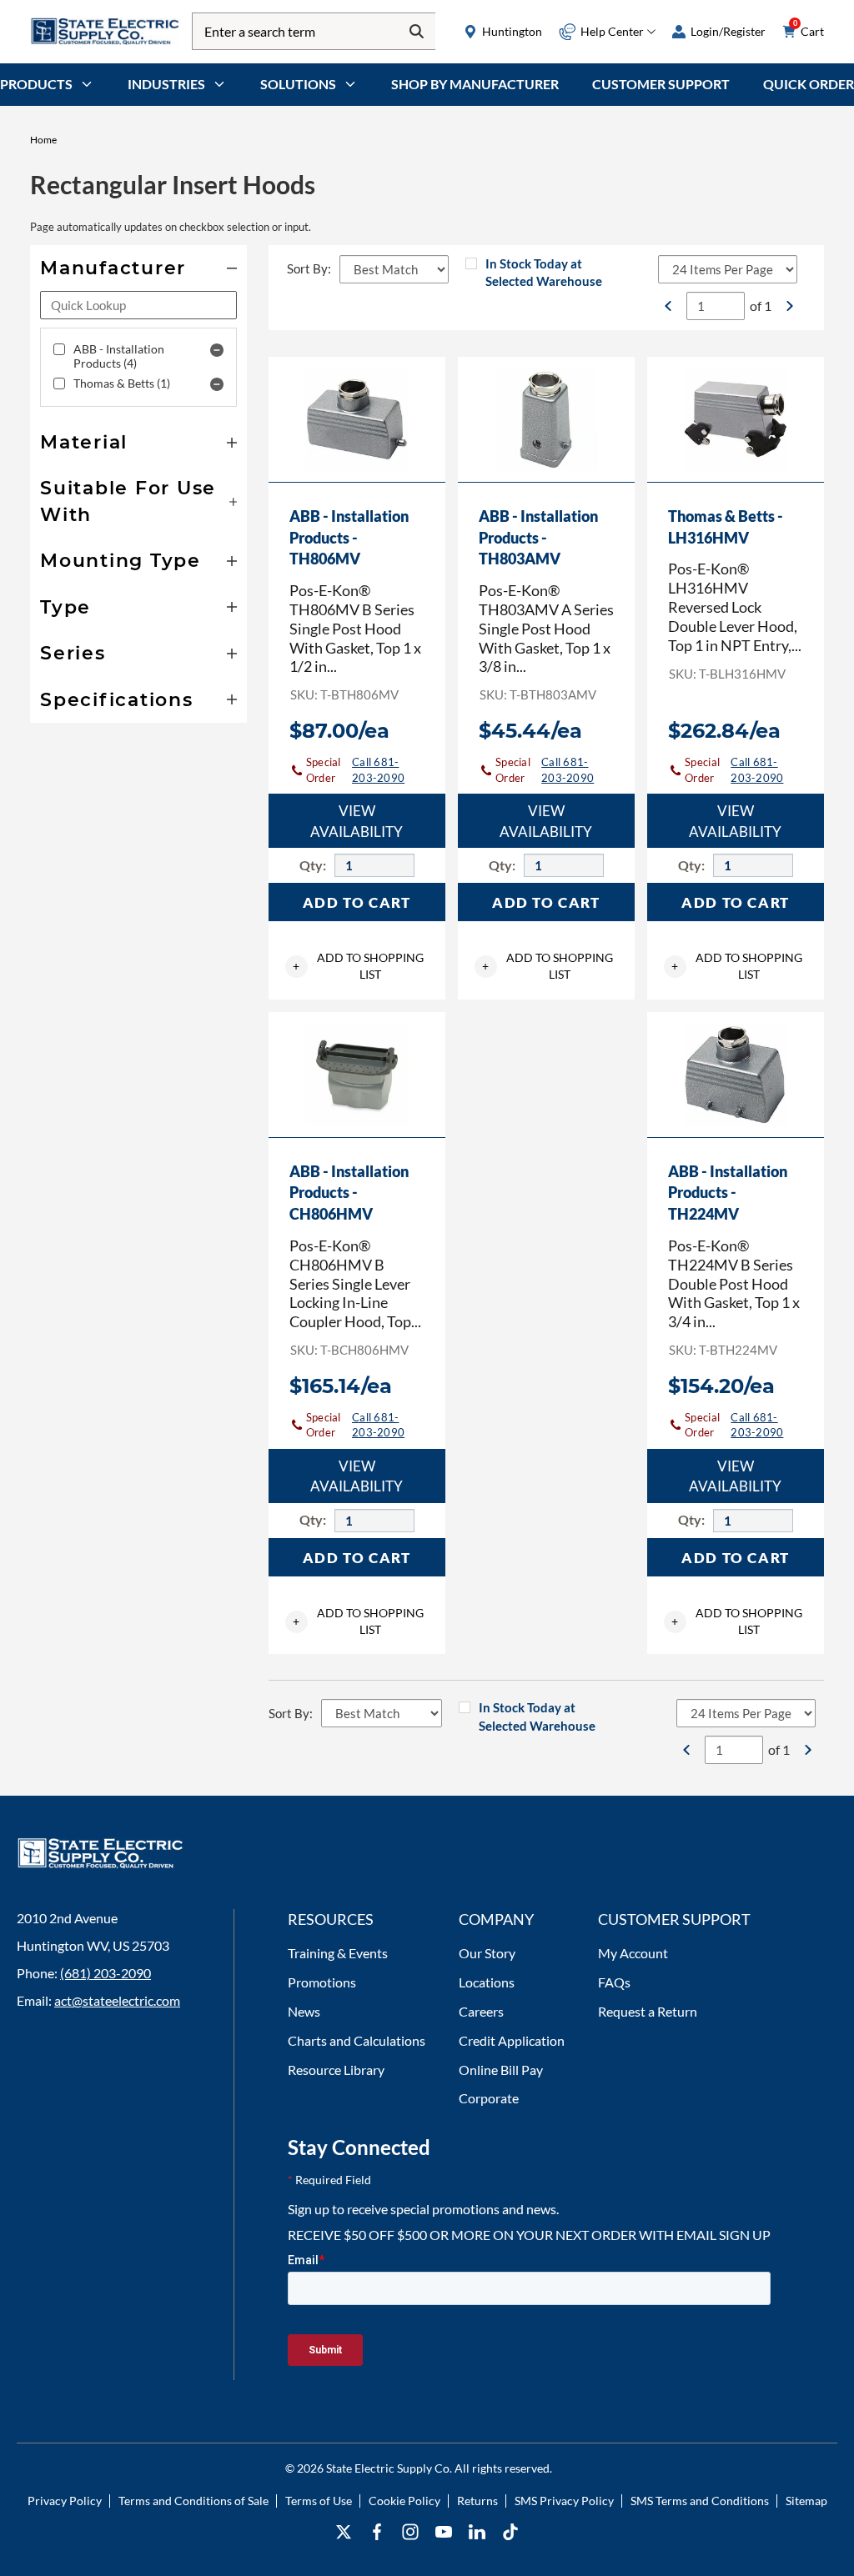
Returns (477, 2501)
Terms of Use (319, 2501)
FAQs (614, 1982)
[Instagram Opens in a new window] (410, 2532)
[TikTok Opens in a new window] (510, 2532)
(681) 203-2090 (105, 1973)
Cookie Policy (404, 2501)
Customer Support (661, 84)
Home (43, 140)
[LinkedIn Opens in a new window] (477, 2532)
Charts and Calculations (357, 2040)
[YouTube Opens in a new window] (444, 2532)
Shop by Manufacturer (475, 84)
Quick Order (809, 84)
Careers (481, 2011)
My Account (633, 1953)
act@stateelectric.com (117, 2000)
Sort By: (309, 268)
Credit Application (512, 2040)
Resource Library (336, 2070)
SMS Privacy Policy (564, 2501)
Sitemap (806, 2501)
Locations (487, 1982)
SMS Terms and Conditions (700, 2501)
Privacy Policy (65, 2501)
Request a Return (648, 2011)
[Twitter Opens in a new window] (344, 2532)
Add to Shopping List (358, 966)
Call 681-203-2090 (378, 770)
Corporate (489, 2098)
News (304, 2011)
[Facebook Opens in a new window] (377, 2532)
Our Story (487, 1953)
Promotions (322, 1982)
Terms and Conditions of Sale (193, 2501)
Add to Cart (357, 902)
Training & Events (338, 1953)
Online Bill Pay (501, 2070)
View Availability (357, 821)
